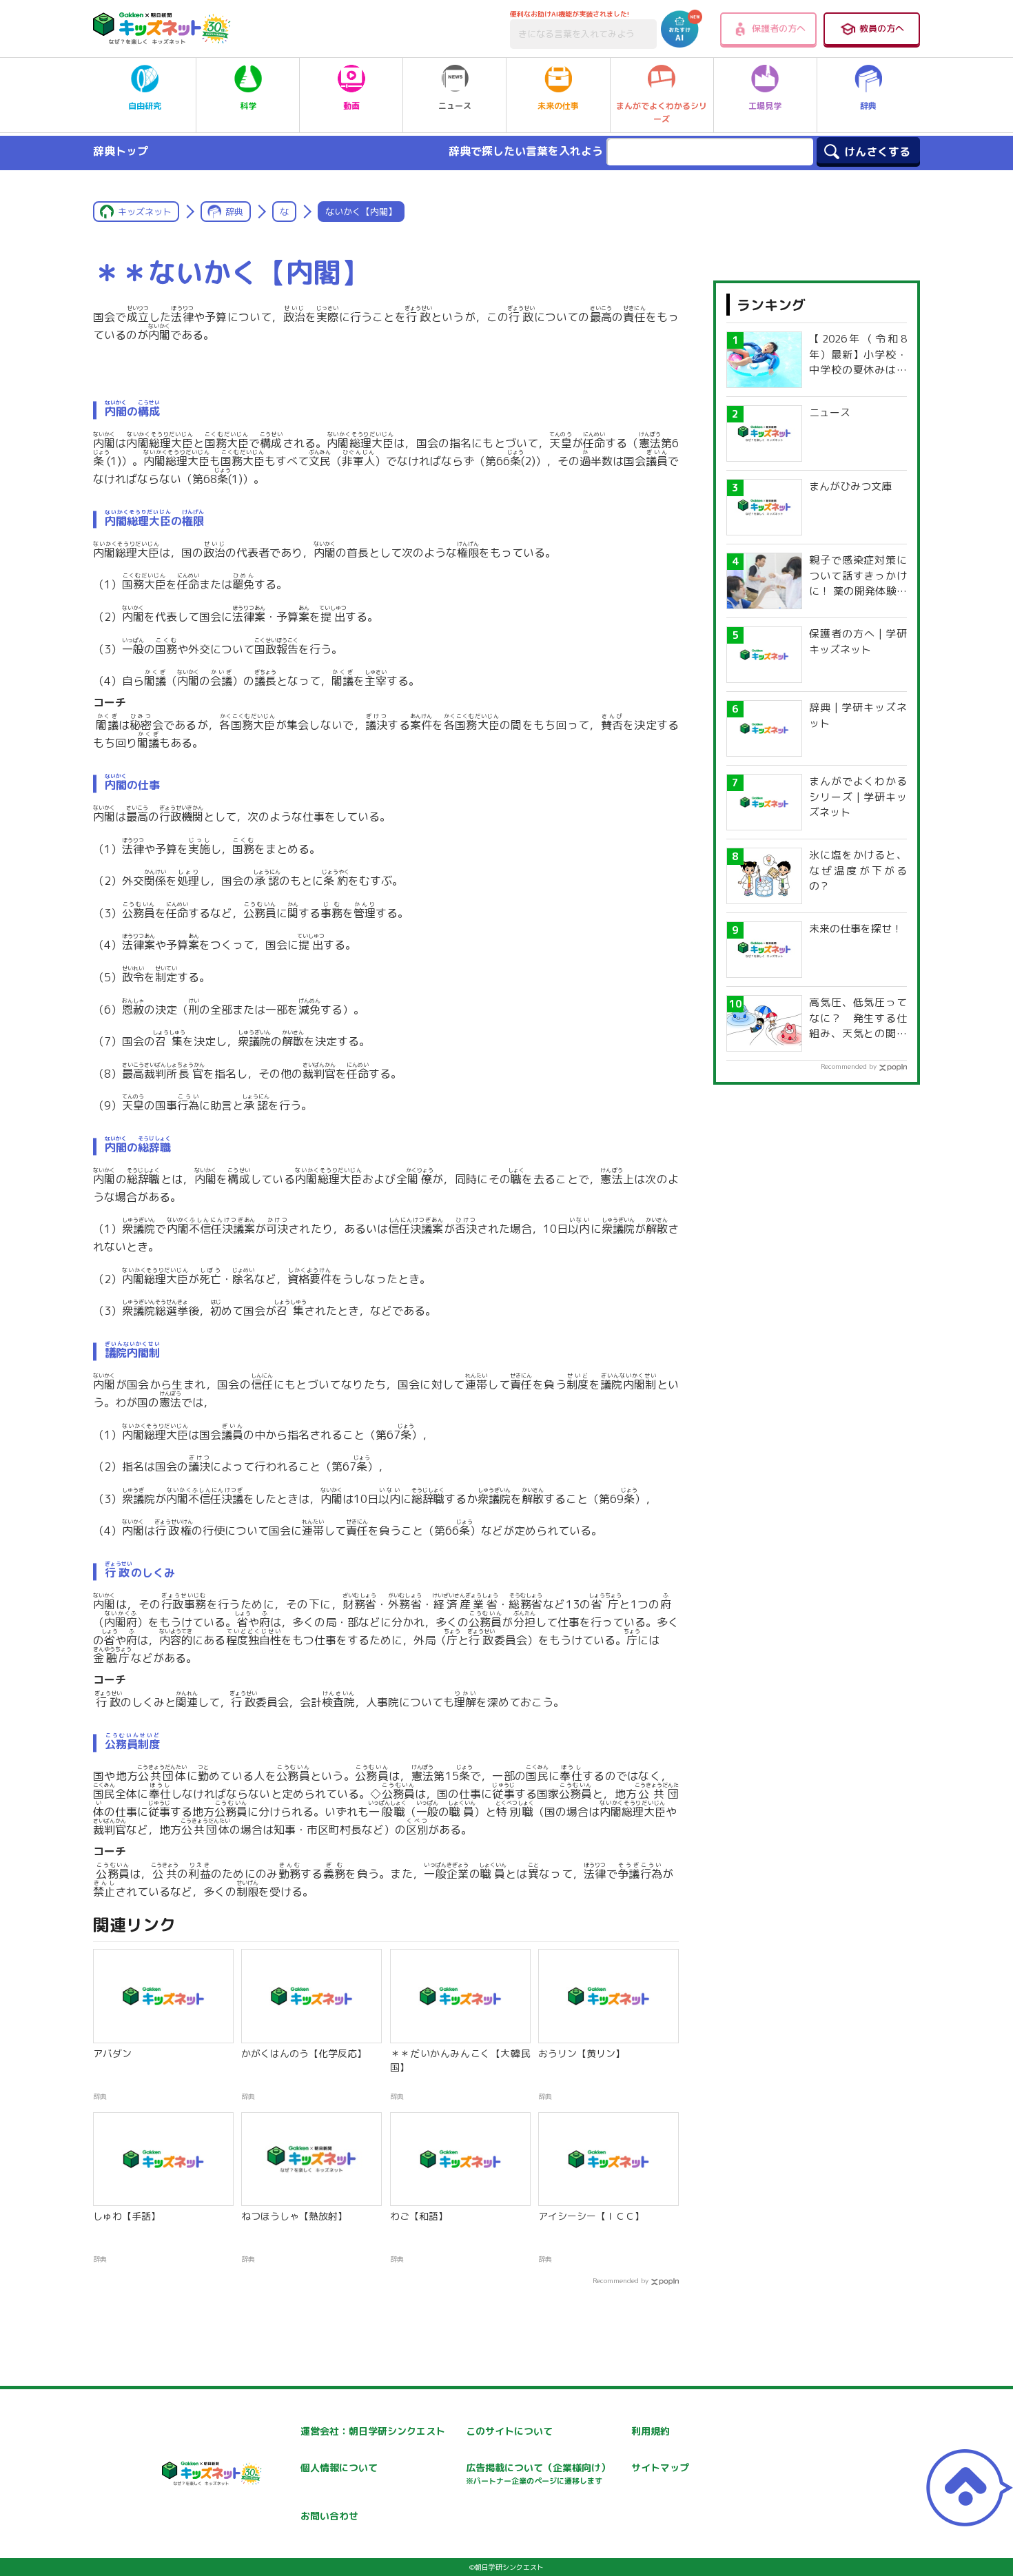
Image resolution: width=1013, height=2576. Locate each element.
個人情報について (339, 2467)
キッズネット (145, 212)
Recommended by (621, 2280)
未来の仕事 (558, 106)
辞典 (868, 106)
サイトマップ (660, 2467)
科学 (248, 106)
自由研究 (145, 106)
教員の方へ (882, 28)
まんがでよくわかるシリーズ (662, 112)
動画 (351, 106)
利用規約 (651, 2431)
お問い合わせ (329, 2516)
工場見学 (765, 106)
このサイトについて (509, 2431)
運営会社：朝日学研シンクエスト (373, 2431)
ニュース (455, 106)
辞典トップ (121, 151)
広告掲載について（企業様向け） (538, 2474)
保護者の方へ (779, 28)
